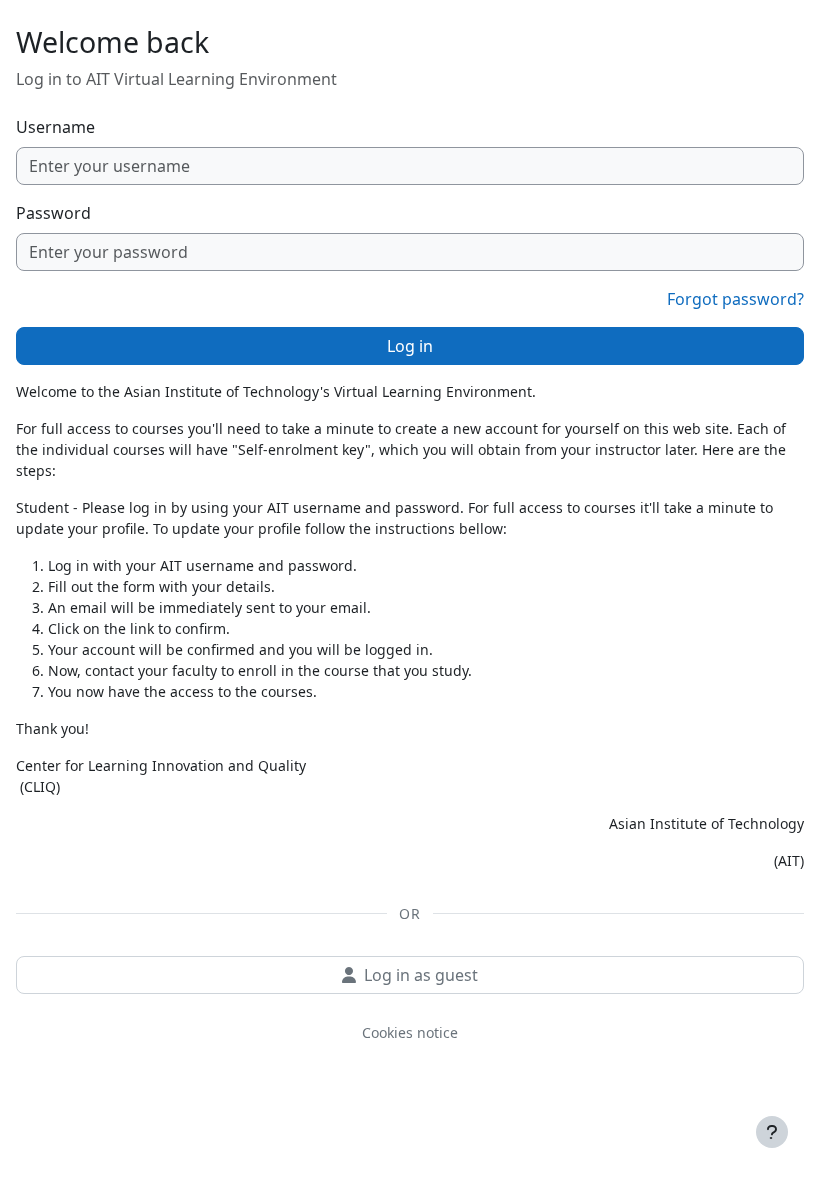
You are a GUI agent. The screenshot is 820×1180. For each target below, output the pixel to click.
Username (55, 127)
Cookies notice (410, 1032)
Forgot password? (735, 299)
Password (53, 213)
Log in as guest (421, 975)
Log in (410, 346)
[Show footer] (772, 1132)
